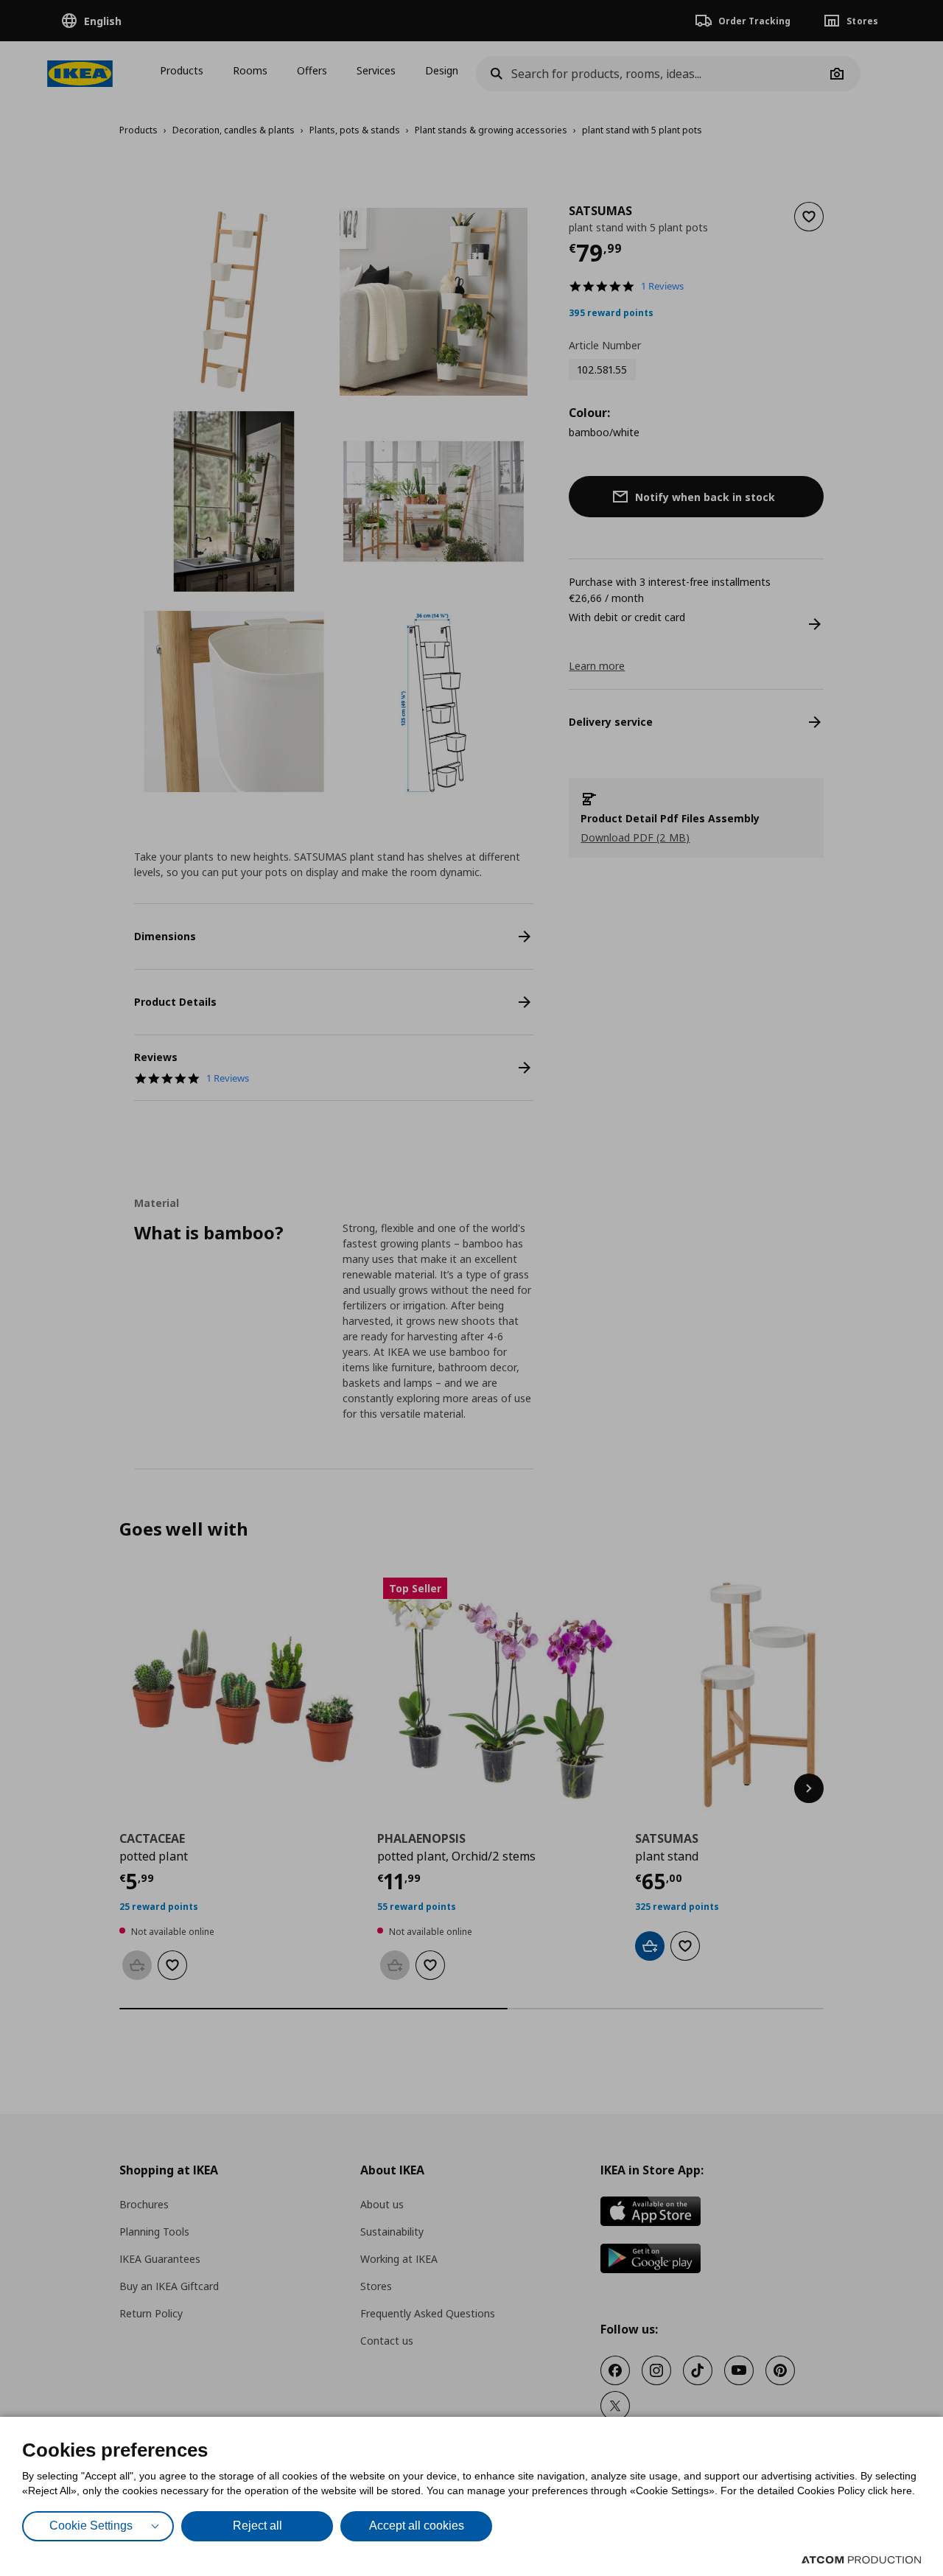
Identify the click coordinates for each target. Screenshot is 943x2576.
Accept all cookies (417, 2526)
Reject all (257, 2526)
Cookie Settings (91, 2526)
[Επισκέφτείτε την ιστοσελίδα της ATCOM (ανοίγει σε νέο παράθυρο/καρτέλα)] (861, 2560)
